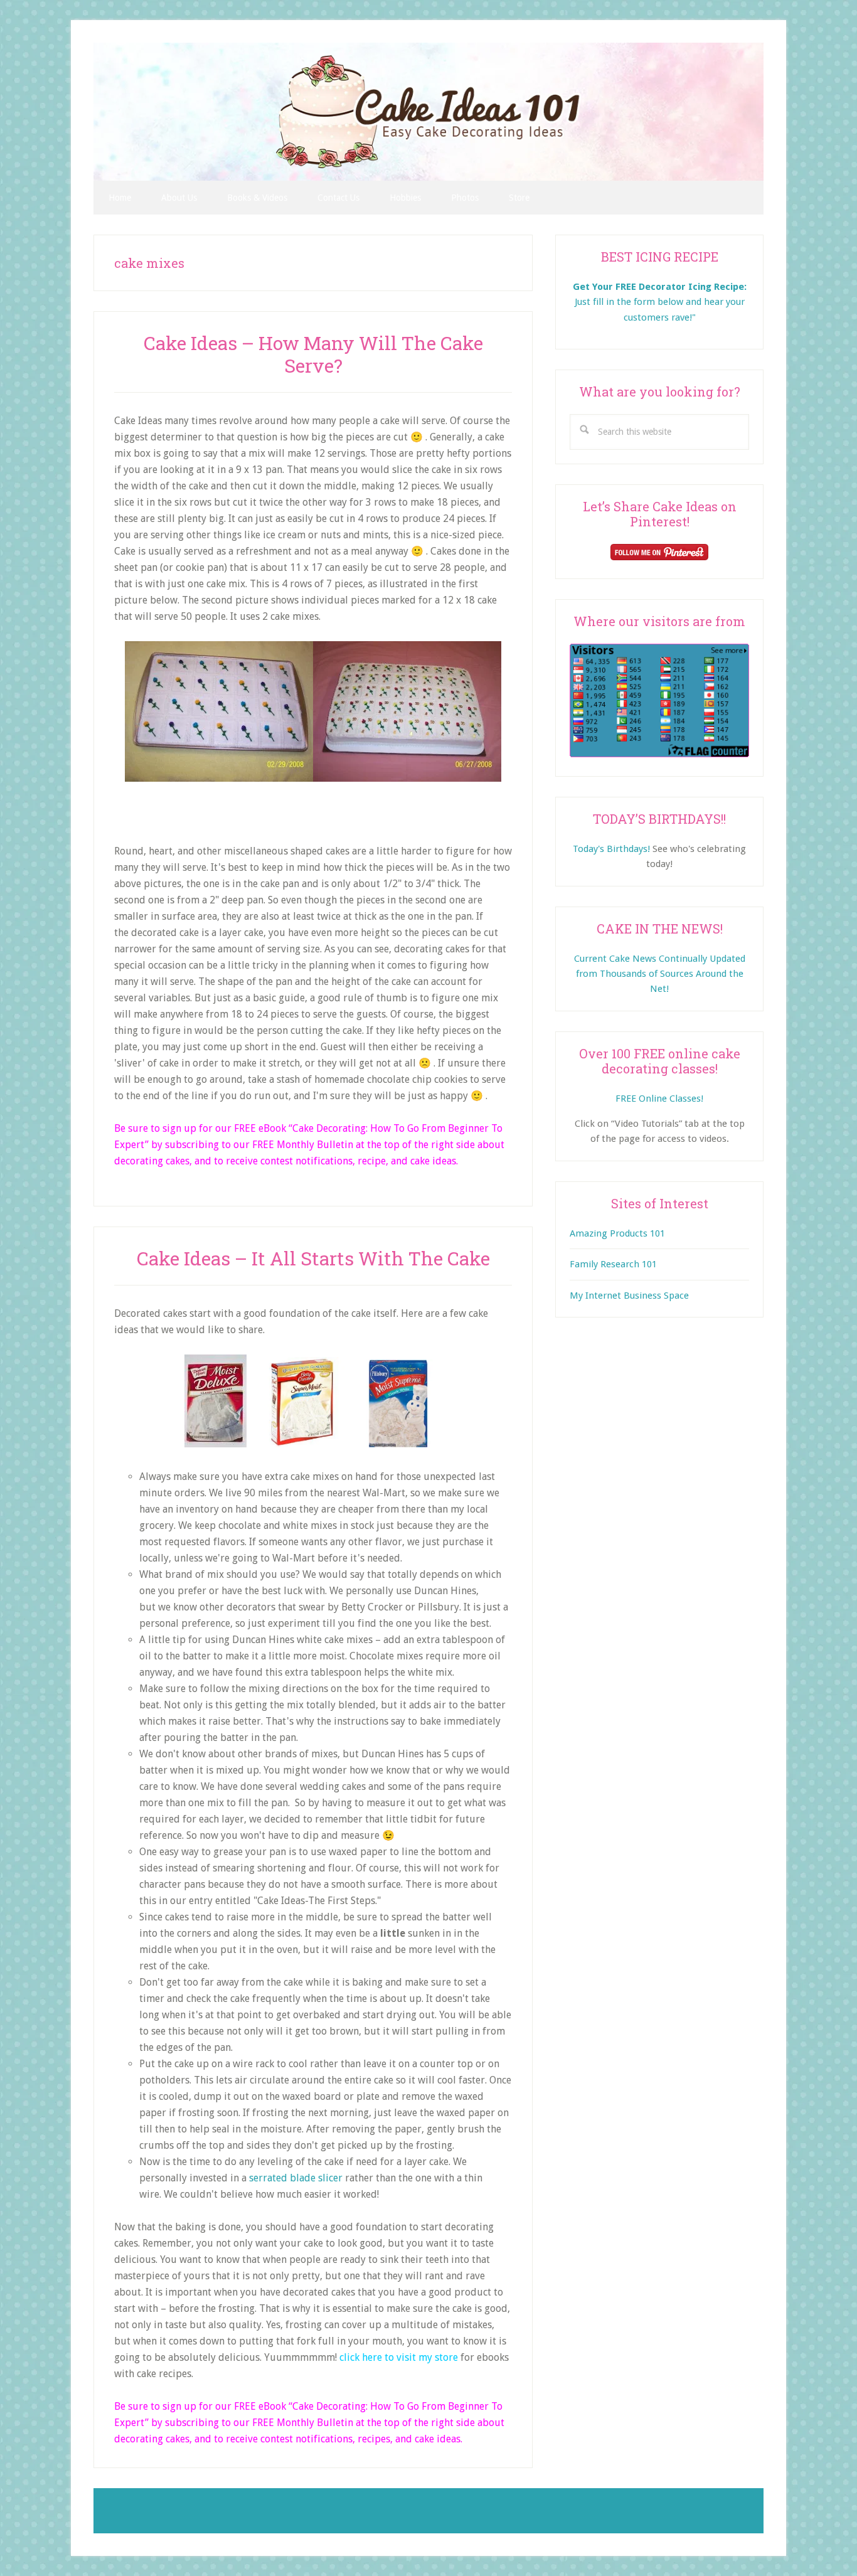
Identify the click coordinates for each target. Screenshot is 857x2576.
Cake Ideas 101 (428, 112)
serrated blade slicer (296, 2178)
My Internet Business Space (629, 1296)
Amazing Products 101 (617, 1233)
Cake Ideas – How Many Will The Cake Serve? (313, 354)
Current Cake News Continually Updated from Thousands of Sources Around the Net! (660, 974)
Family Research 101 (613, 1264)
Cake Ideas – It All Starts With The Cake (313, 1258)
